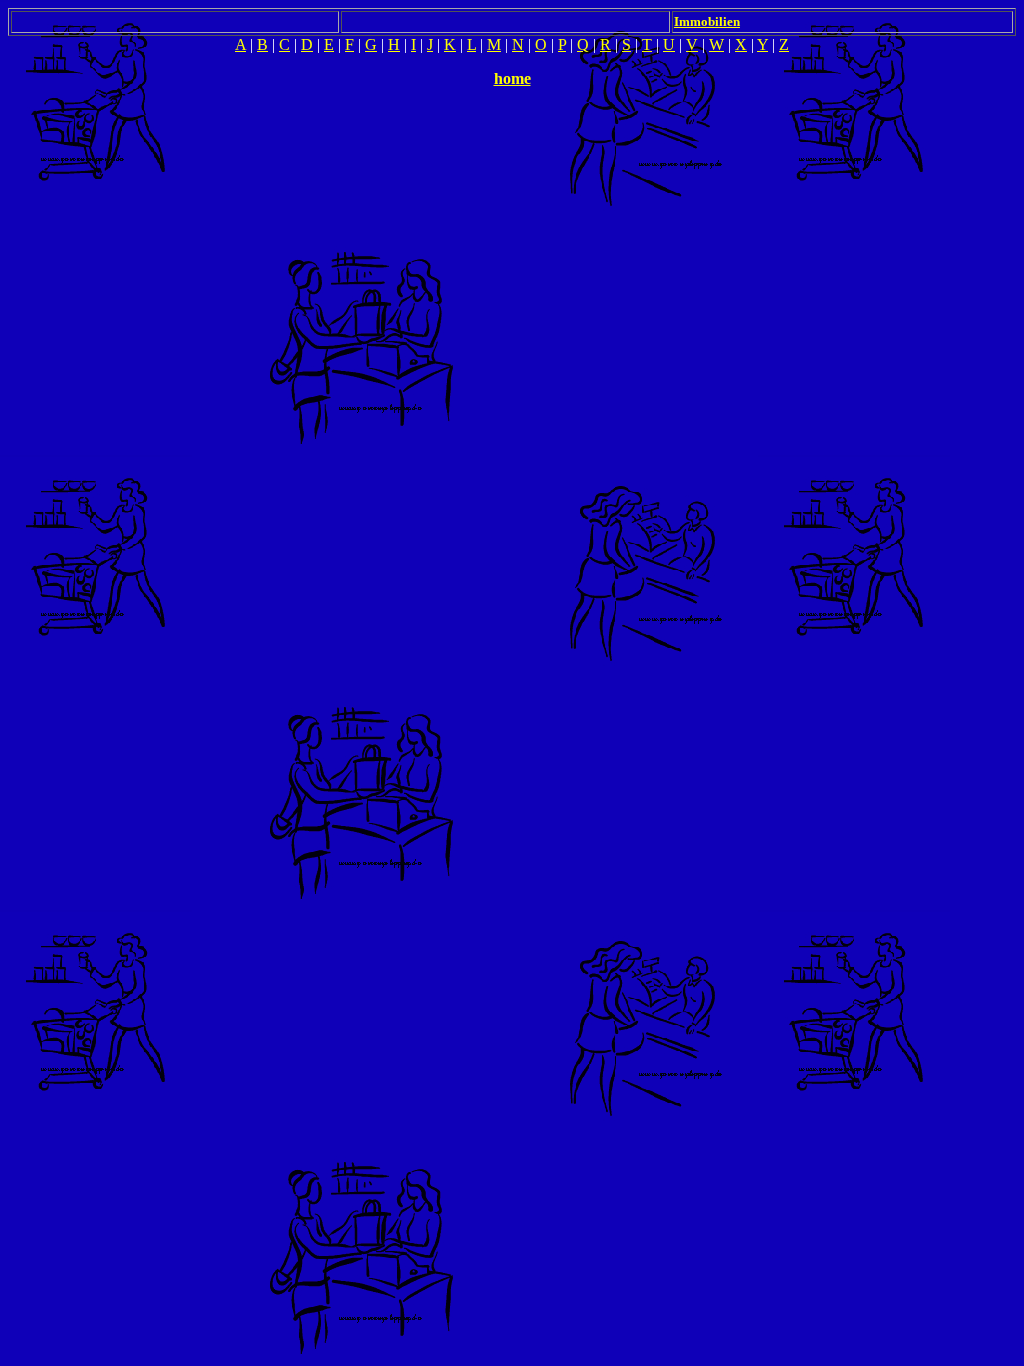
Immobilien (707, 21)
